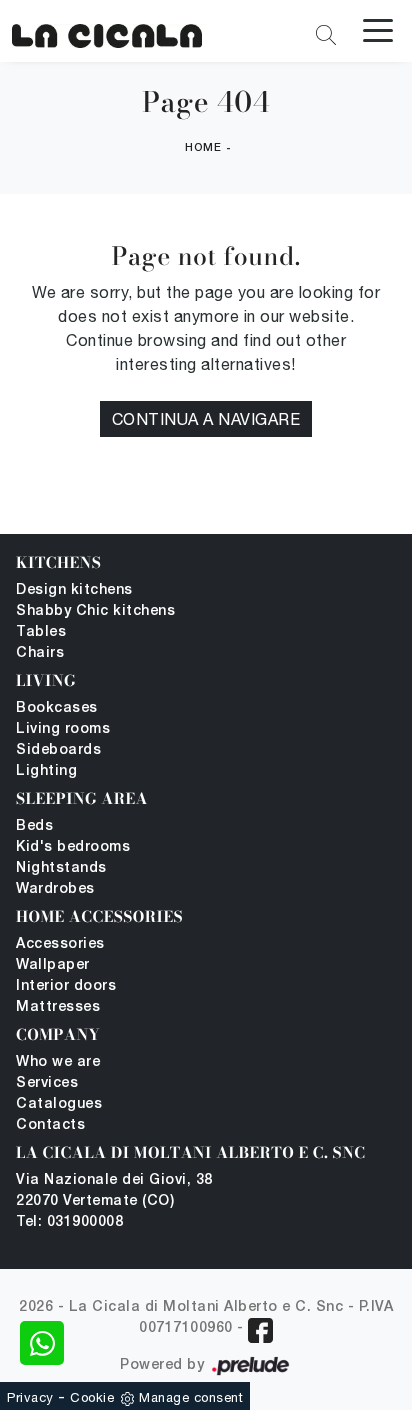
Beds (34, 826)
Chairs (40, 653)
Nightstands (61, 868)
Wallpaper (53, 965)
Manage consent (191, 1397)
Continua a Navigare (206, 419)
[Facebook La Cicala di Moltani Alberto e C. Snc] (260, 1330)
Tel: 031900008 (69, 1222)
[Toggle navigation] (378, 29)
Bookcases (57, 708)
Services (47, 1083)
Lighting (46, 771)
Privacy (30, 1397)
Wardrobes (55, 889)
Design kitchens (74, 590)
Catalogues (59, 1104)
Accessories (60, 944)
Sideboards (58, 750)
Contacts (50, 1125)
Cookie (92, 1397)
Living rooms (63, 729)
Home (203, 148)
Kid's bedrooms (73, 847)
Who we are (58, 1062)
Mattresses (58, 1007)
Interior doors (66, 986)
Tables (41, 632)
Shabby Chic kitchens (95, 611)
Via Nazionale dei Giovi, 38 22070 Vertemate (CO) (114, 1191)
